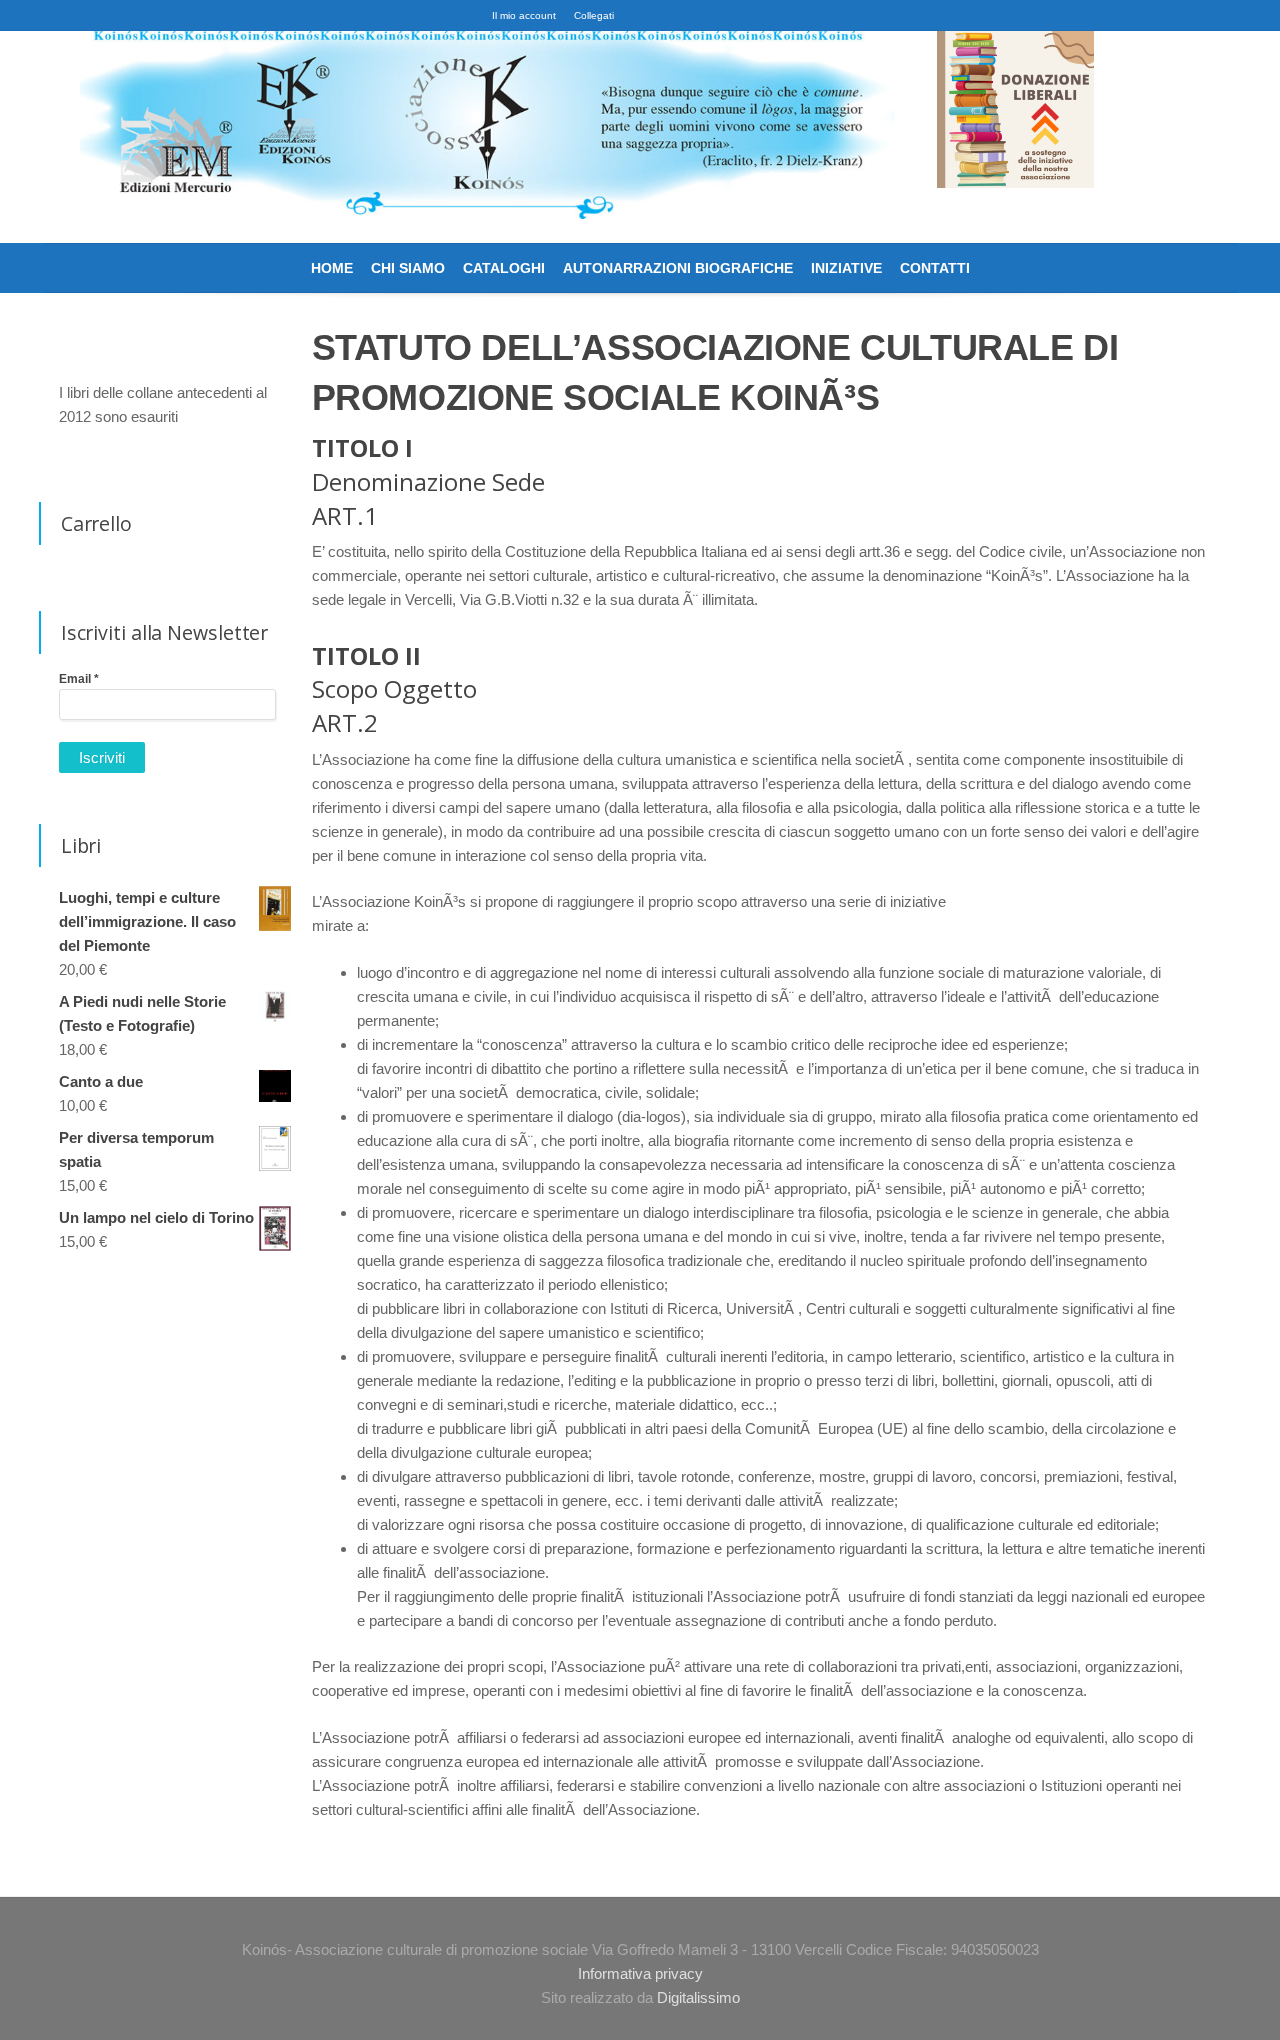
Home (332, 268)
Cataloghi (504, 268)
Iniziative (846, 268)
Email (79, 679)
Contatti (935, 268)
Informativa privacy (640, 1973)
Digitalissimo (698, 1997)
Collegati (594, 15)
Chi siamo (408, 268)
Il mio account (524, 15)
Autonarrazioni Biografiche (678, 268)
